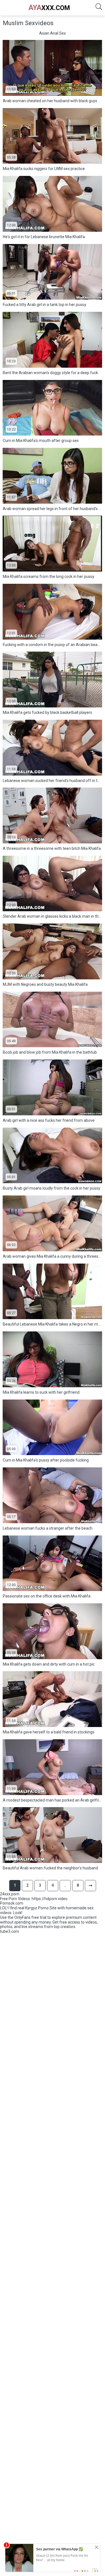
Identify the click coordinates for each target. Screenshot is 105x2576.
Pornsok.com (12, 1903)
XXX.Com (49, 8)
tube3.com (10, 1931)
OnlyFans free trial (30, 1917)
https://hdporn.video (50, 1899)
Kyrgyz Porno (37, 1908)
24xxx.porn (10, 1894)
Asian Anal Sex (53, 33)
